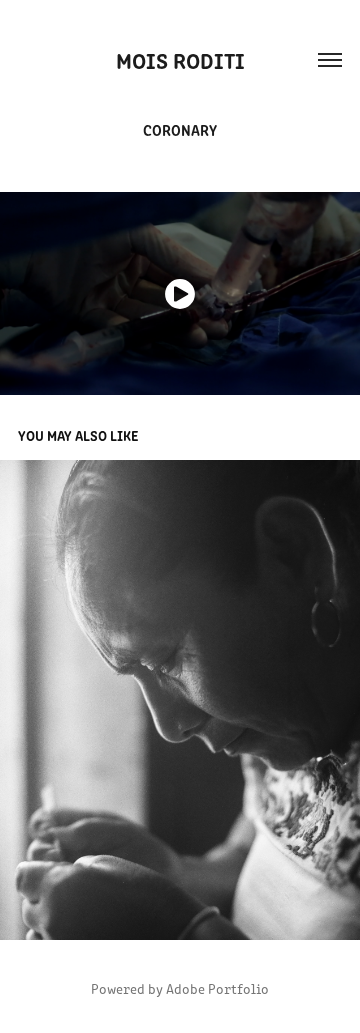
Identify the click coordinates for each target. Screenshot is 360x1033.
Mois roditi (180, 59)
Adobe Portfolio (217, 988)
